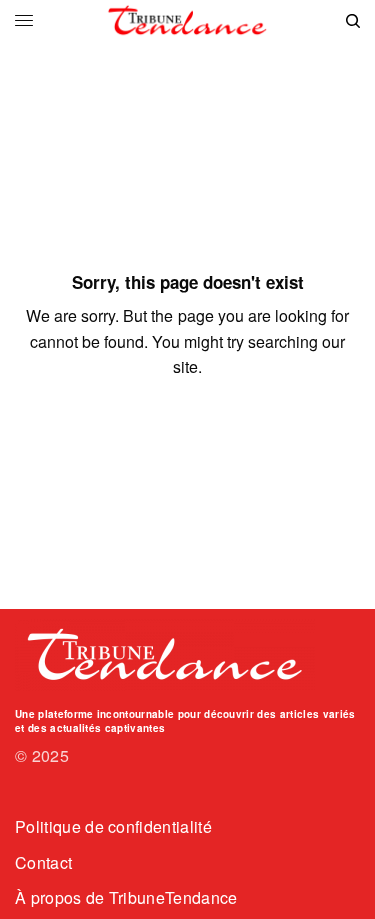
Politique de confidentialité (113, 826)
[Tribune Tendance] (187, 20)
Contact (43, 862)
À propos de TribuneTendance (126, 897)
